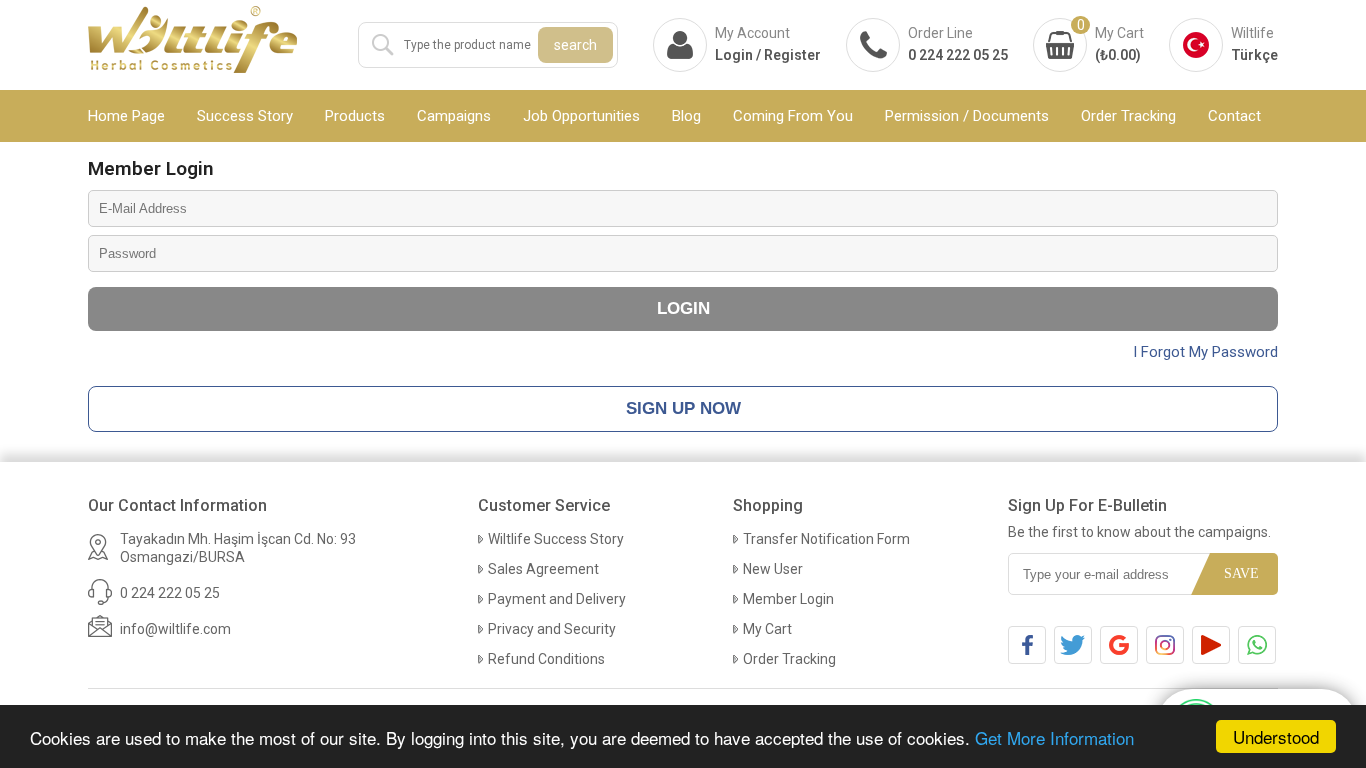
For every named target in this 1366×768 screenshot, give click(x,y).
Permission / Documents (967, 116)
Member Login (788, 599)
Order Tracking (1128, 116)
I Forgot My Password (1205, 352)
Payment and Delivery (557, 599)
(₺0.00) (1118, 55)
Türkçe (1254, 55)
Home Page (126, 116)
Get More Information (1054, 737)
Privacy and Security (552, 629)
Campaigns (454, 116)
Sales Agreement (543, 569)
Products (355, 116)
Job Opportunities (581, 116)
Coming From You (793, 116)
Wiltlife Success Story (556, 539)
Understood (1276, 736)
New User (773, 569)
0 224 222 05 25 (958, 55)
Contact (1234, 116)
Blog (686, 116)
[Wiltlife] (193, 41)
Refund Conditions (546, 659)
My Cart (767, 629)
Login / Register (768, 55)
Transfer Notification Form (826, 539)
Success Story (245, 116)
